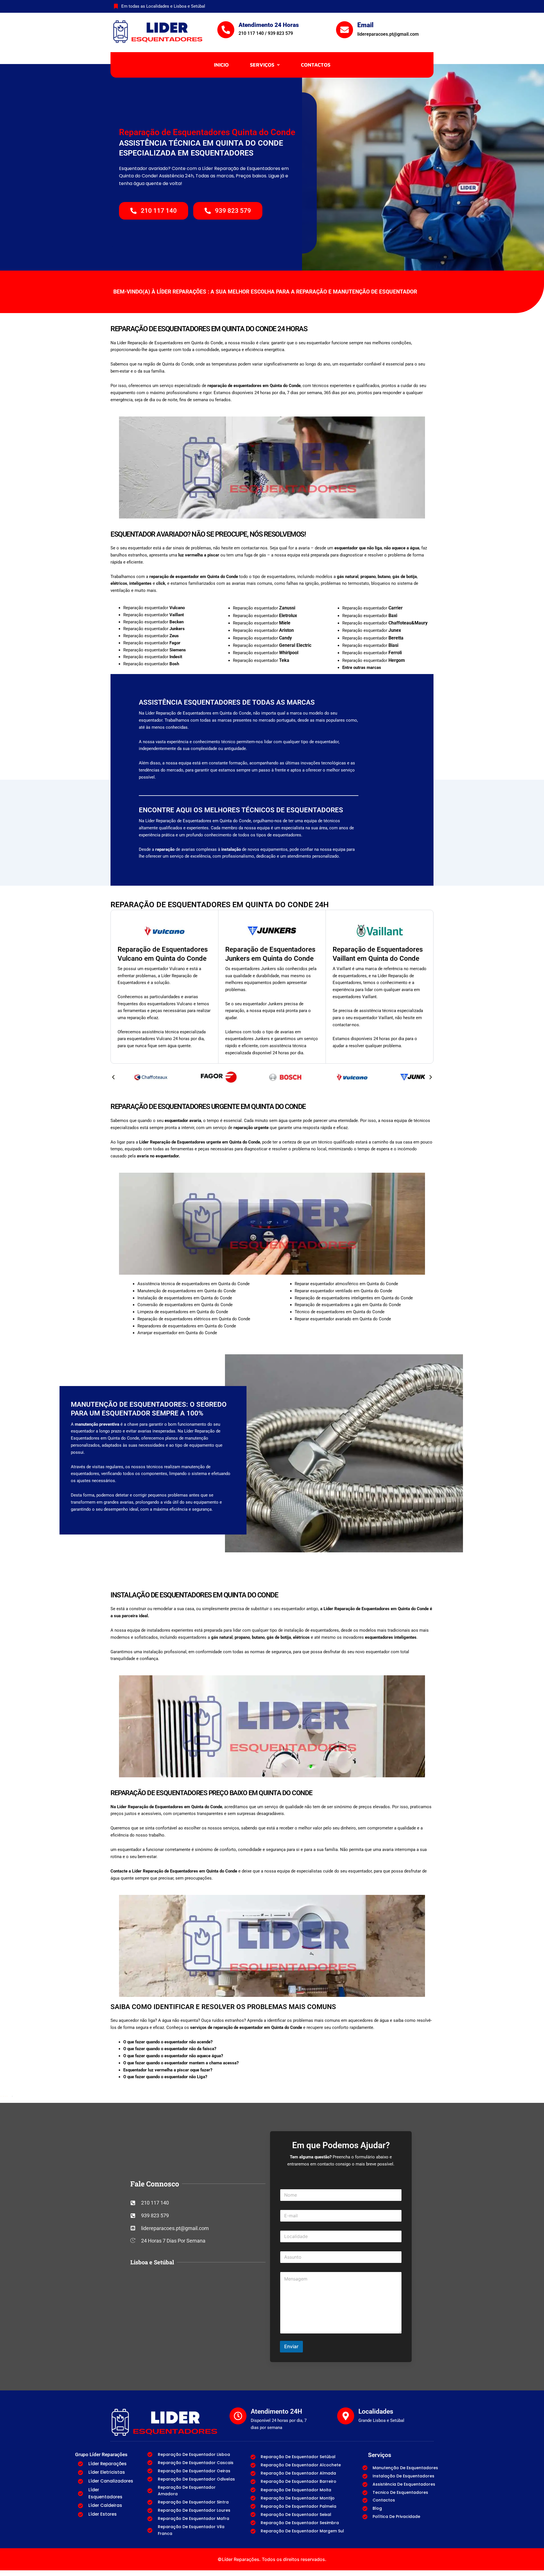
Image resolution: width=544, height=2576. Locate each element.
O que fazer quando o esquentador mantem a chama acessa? (181, 2063)
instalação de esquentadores (311, 1630)
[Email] (345, 30)
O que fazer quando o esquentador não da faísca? (170, 2049)
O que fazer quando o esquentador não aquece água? (173, 2056)
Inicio (221, 65)
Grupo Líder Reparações (101, 2454)
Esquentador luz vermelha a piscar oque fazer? (168, 2070)
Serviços (262, 65)
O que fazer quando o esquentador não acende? (168, 2042)
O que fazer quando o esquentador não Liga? (165, 2077)
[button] (265, 65)
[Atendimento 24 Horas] (226, 30)
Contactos (316, 65)
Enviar (291, 2347)
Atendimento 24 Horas (269, 25)
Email (365, 25)
